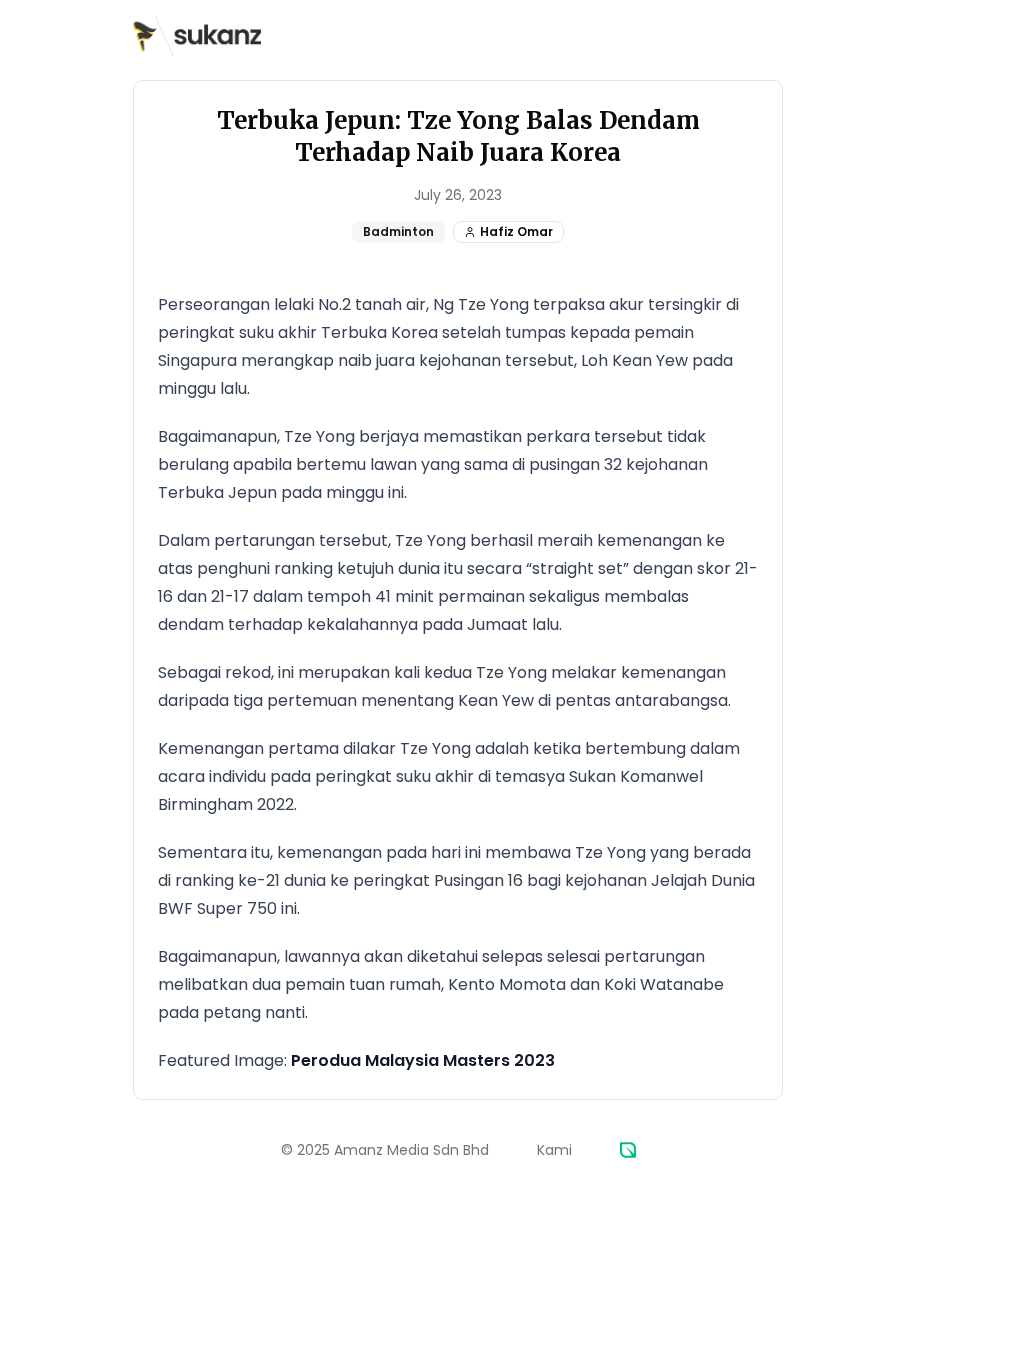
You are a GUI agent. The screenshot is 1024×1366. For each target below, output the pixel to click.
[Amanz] (628, 1150)
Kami (554, 1150)
